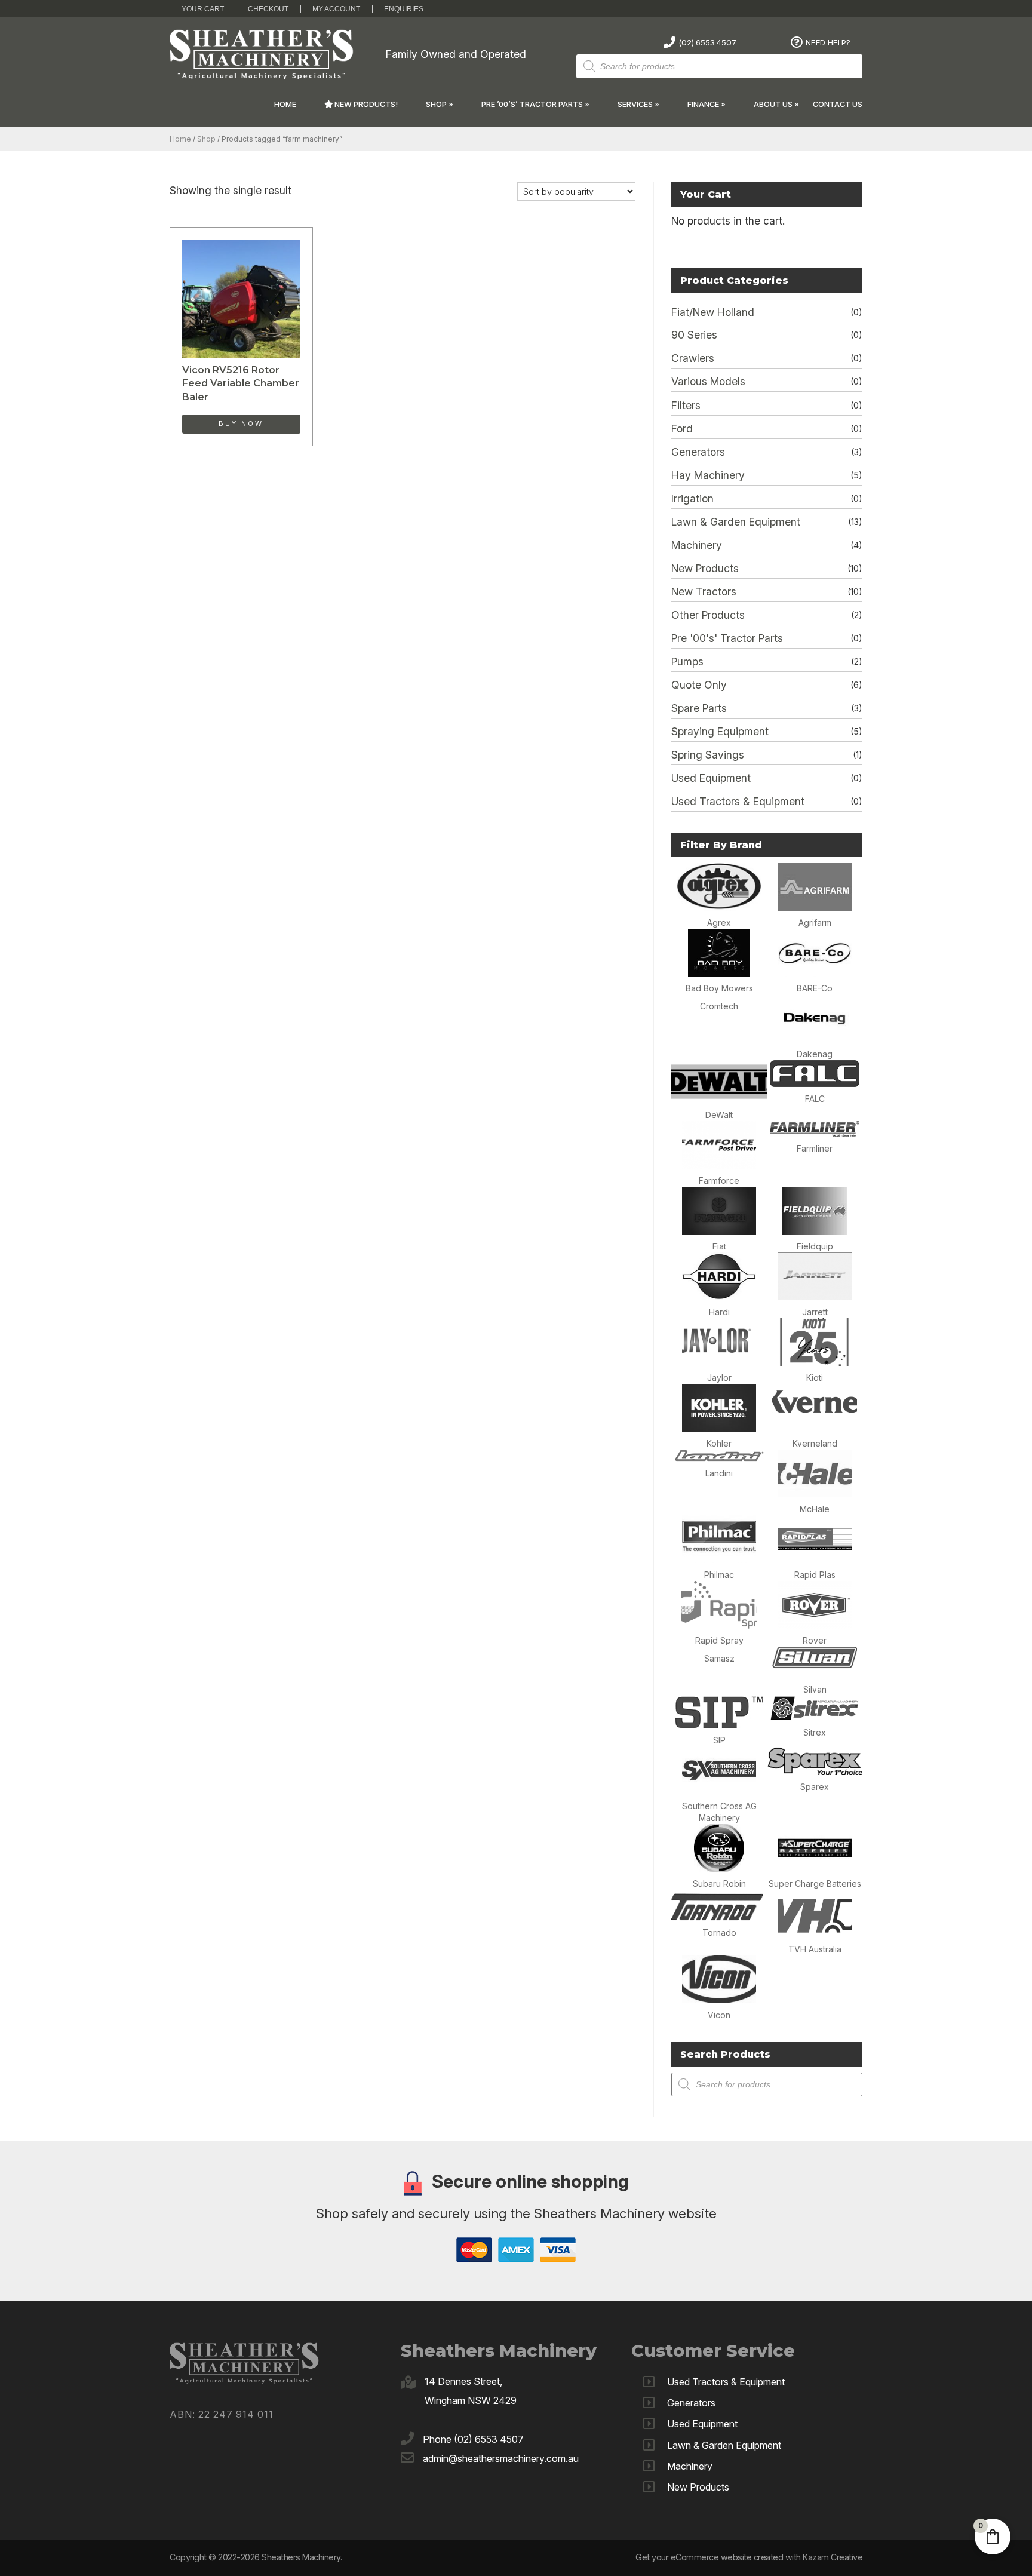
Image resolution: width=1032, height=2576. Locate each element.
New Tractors (704, 592)
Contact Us (838, 104)
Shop (436, 104)
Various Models (708, 381)
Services (635, 104)
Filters (686, 405)
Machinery (697, 545)
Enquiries (404, 9)
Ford (682, 429)
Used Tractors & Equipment (738, 801)
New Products (705, 568)
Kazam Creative (833, 2557)
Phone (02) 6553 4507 (473, 2439)
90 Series (694, 335)
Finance (703, 104)
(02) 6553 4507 (707, 42)
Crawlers (693, 358)
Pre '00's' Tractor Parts (727, 638)
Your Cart (203, 9)
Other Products (708, 615)
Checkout (268, 9)
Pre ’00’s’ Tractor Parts (532, 104)
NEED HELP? (828, 42)
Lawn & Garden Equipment (736, 522)
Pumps (687, 661)
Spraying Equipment (720, 731)
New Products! (365, 104)
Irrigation (692, 498)
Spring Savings (708, 755)
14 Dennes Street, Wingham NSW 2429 (471, 2391)
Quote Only (699, 685)
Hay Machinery (708, 475)
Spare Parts (699, 708)
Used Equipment (711, 778)
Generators (698, 452)
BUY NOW (241, 423)
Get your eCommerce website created (709, 2557)
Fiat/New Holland (713, 312)
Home (285, 104)
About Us (773, 104)
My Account (336, 9)
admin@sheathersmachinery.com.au (501, 2458)
